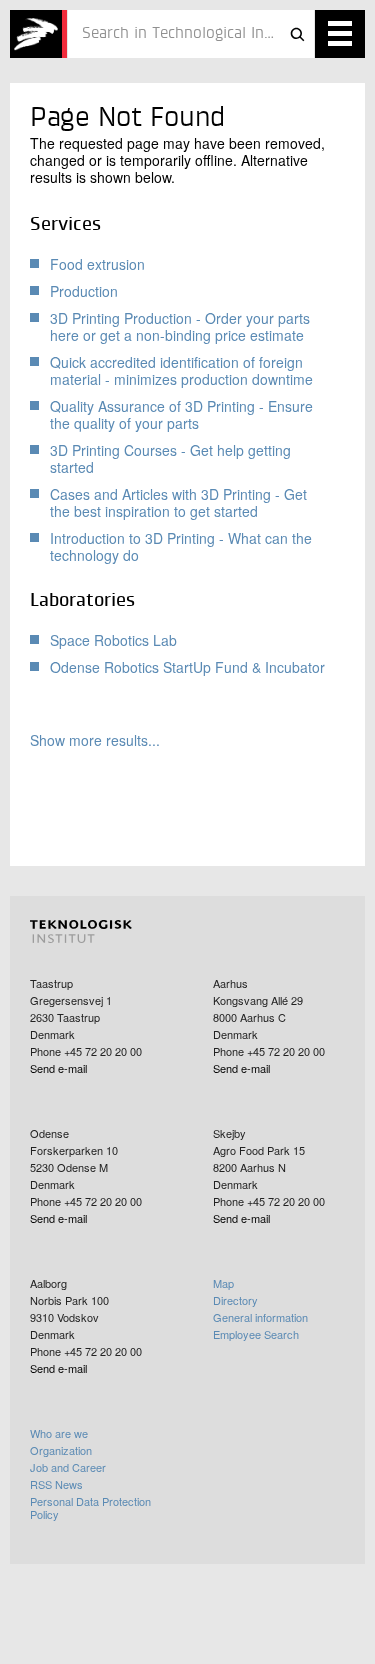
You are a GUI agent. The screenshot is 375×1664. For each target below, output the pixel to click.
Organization (61, 1450)
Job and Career (68, 1467)
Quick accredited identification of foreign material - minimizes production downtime (181, 370)
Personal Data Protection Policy (90, 1507)
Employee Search (256, 1334)
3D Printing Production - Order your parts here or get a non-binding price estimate (180, 326)
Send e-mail (58, 1068)
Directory (235, 1300)
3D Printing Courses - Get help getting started (170, 458)
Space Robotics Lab (113, 640)
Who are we (59, 1433)
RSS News (56, 1484)
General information (260, 1317)
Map (223, 1283)
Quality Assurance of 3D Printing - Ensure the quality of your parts (181, 414)
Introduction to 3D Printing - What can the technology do (181, 546)
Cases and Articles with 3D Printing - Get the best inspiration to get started (178, 502)
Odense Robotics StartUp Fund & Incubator (187, 667)
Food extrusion (97, 264)
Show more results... (95, 740)
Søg (297, 34)
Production (84, 291)
